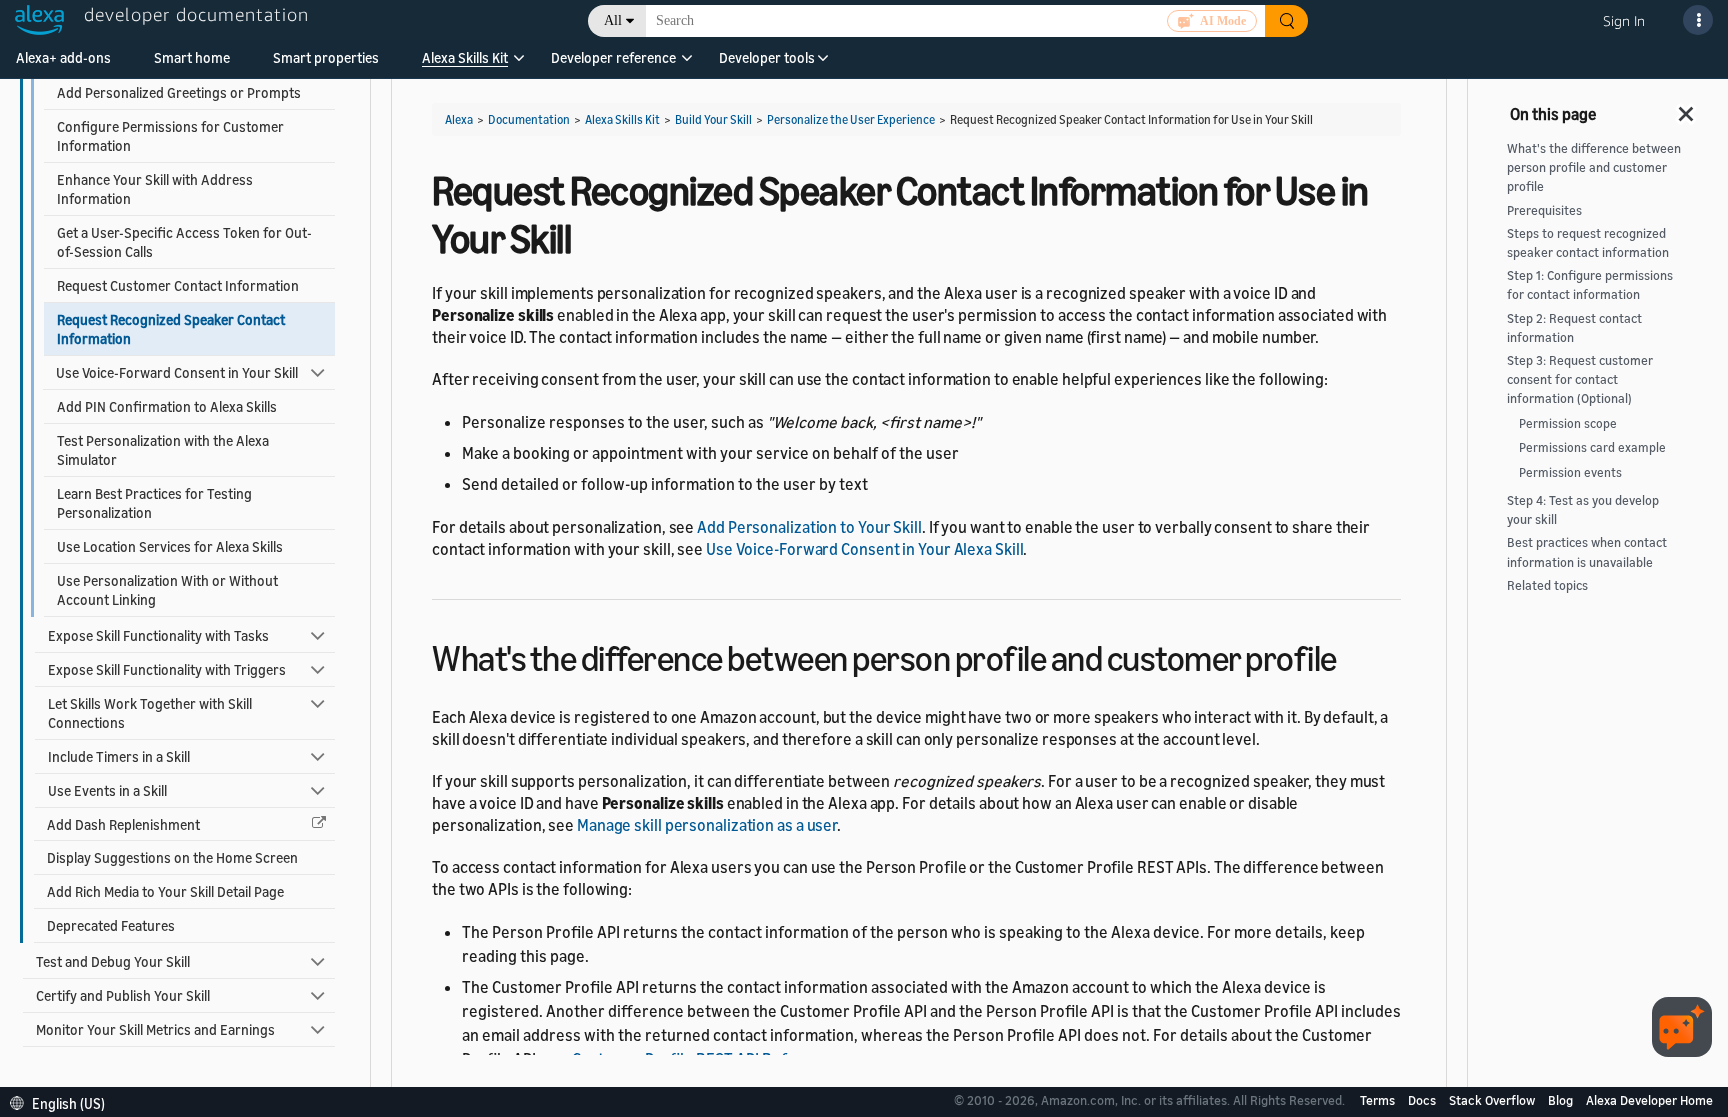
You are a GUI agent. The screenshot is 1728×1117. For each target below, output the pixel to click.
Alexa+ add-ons (63, 57)
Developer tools (767, 57)
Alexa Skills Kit (465, 57)
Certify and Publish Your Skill (123, 995)
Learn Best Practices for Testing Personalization (154, 503)
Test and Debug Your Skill (113, 961)
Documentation (529, 119)
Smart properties (326, 57)
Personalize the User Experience (851, 119)
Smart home (192, 57)
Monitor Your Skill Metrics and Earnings (155, 1029)
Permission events (1570, 472)
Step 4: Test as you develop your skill (1583, 510)
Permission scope (1568, 423)
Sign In (1624, 20)
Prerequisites (1544, 210)
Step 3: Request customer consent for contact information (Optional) (1580, 379)
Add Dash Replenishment (123, 824)
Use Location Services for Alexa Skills (170, 546)
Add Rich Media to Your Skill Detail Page (165, 891)
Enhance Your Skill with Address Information (155, 189)
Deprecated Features (111, 925)
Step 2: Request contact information (1574, 328)
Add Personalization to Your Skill (809, 527)
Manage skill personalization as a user (707, 825)
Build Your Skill (713, 119)
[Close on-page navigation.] (1687, 108)
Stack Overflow (1493, 1100)
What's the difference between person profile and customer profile (1594, 167)
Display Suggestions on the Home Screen (172, 857)
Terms (1379, 1100)
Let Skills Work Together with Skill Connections (150, 713)
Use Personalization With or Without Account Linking (167, 590)
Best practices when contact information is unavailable (1587, 552)
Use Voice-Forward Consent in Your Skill (177, 372)
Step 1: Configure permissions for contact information (1590, 285)
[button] (465, 64)
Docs (1423, 1100)
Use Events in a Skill (107, 790)
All (613, 20)
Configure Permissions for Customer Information (170, 136)
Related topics (1547, 585)
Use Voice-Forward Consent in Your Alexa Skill (865, 549)
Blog (1562, 1100)
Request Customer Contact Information (178, 285)
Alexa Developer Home (1649, 1100)
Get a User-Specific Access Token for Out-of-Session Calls (184, 242)
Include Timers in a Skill (119, 756)
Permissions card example (1592, 447)
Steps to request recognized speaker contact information (1588, 243)
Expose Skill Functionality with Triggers (167, 669)
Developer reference (613, 57)
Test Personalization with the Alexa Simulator (163, 450)
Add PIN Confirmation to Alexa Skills (167, 406)
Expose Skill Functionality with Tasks (158, 635)
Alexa (459, 119)
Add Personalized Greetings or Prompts (179, 92)
